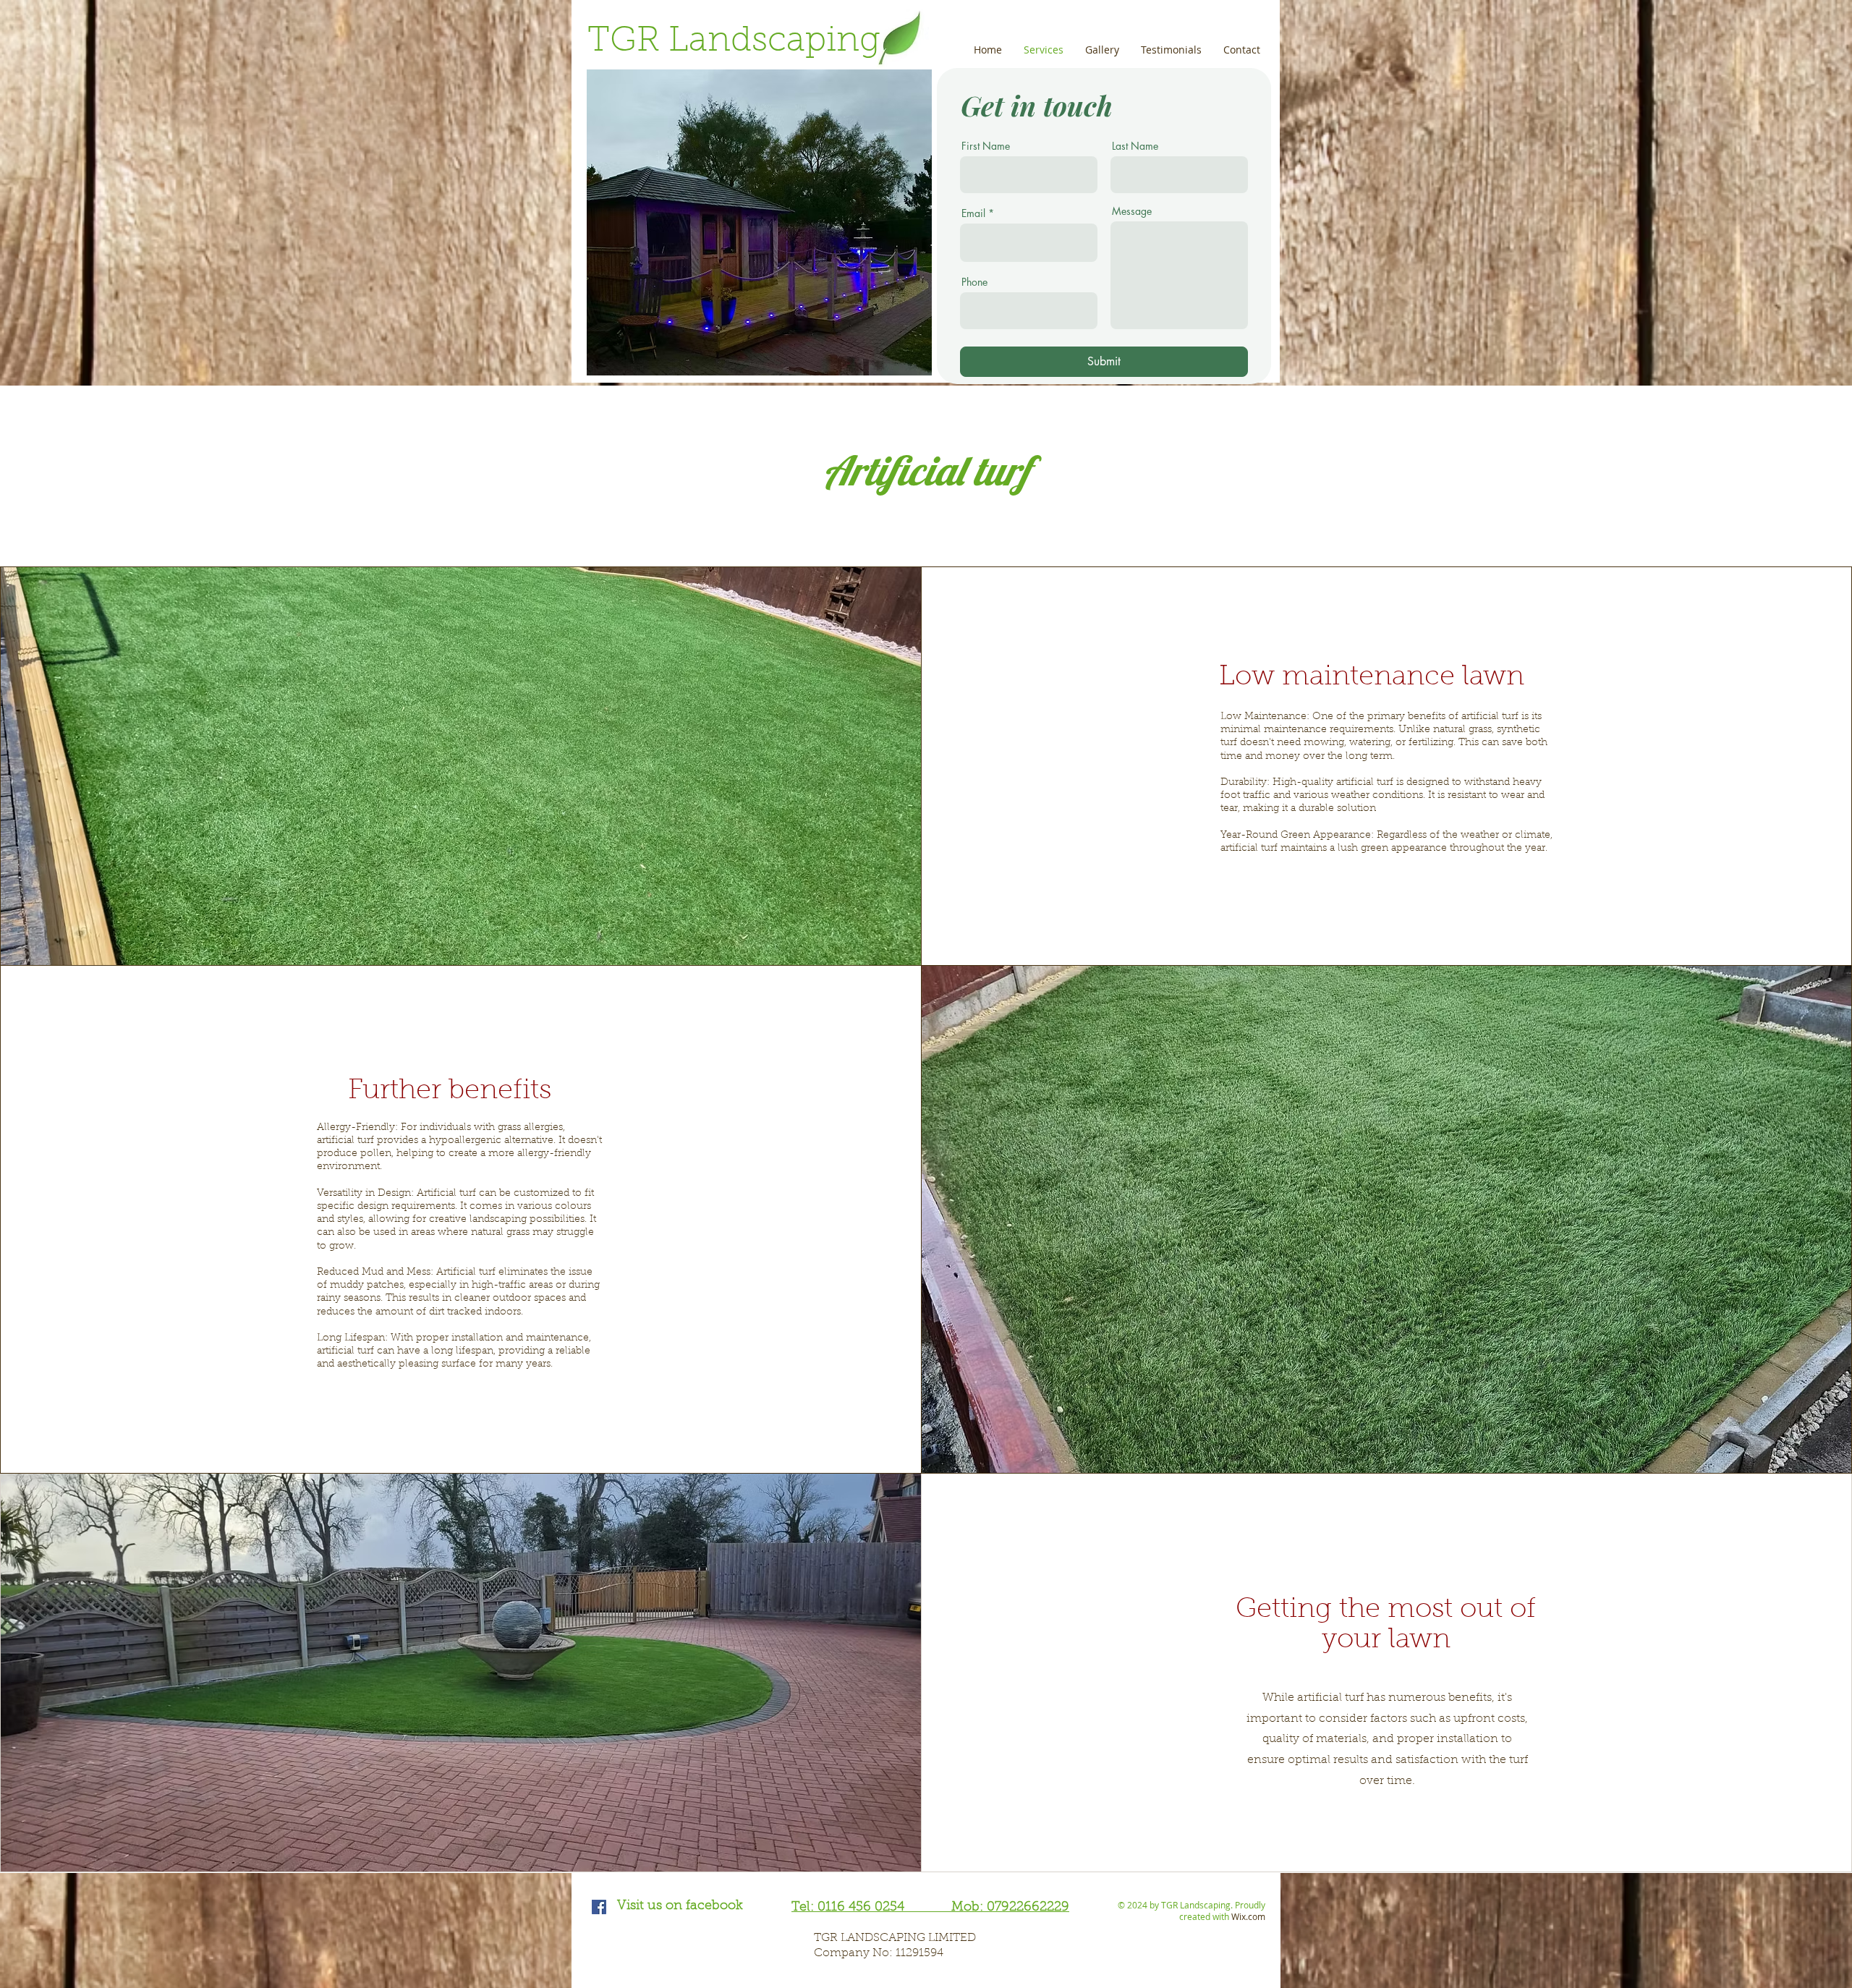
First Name (986, 146)
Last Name (1135, 146)
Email (973, 213)
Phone (974, 282)
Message (1132, 211)
